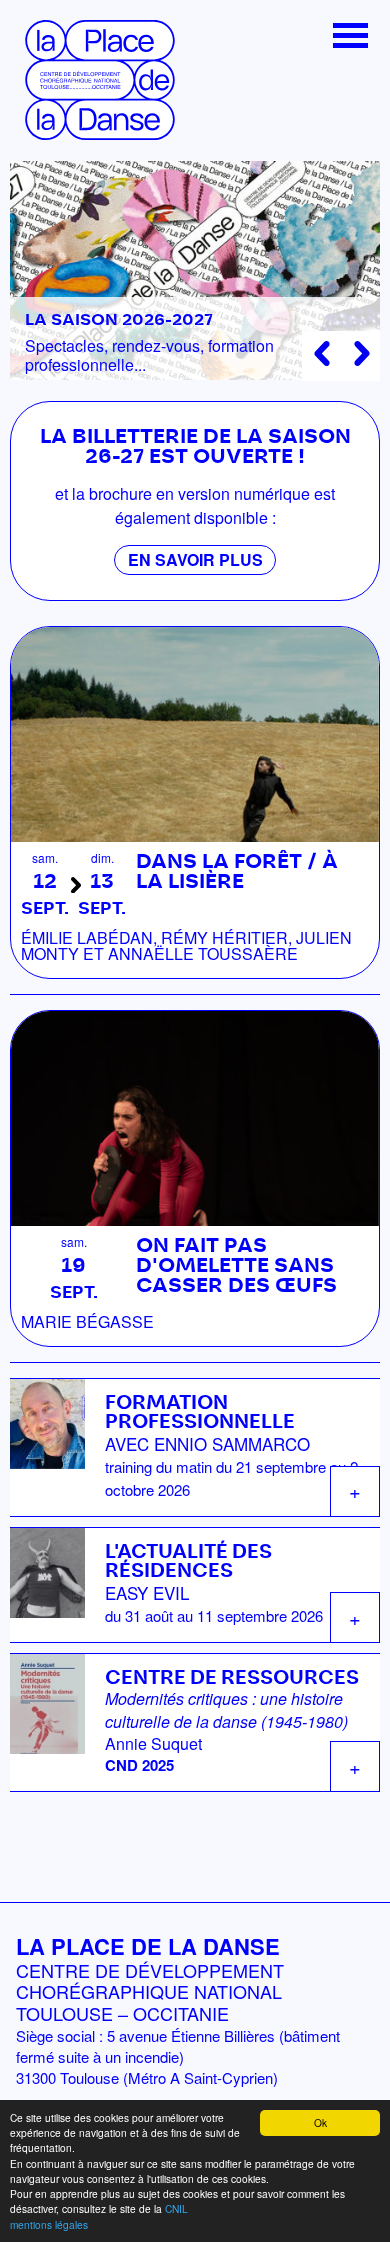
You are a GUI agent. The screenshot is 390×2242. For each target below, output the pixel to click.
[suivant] (362, 353)
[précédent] (321, 353)
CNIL (176, 2208)
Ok (320, 2122)
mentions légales (49, 2224)
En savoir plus (195, 559)
